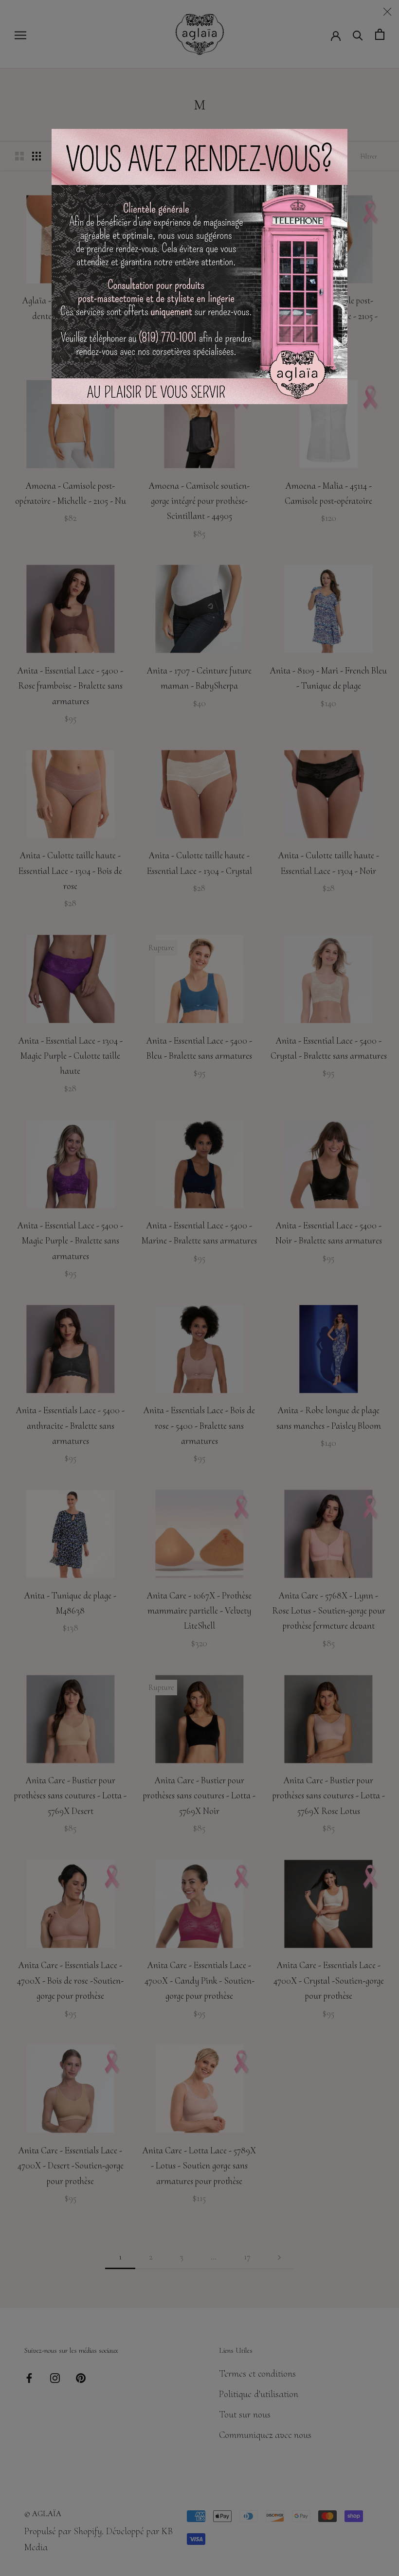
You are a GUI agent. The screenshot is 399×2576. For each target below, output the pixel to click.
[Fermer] (387, 12)
